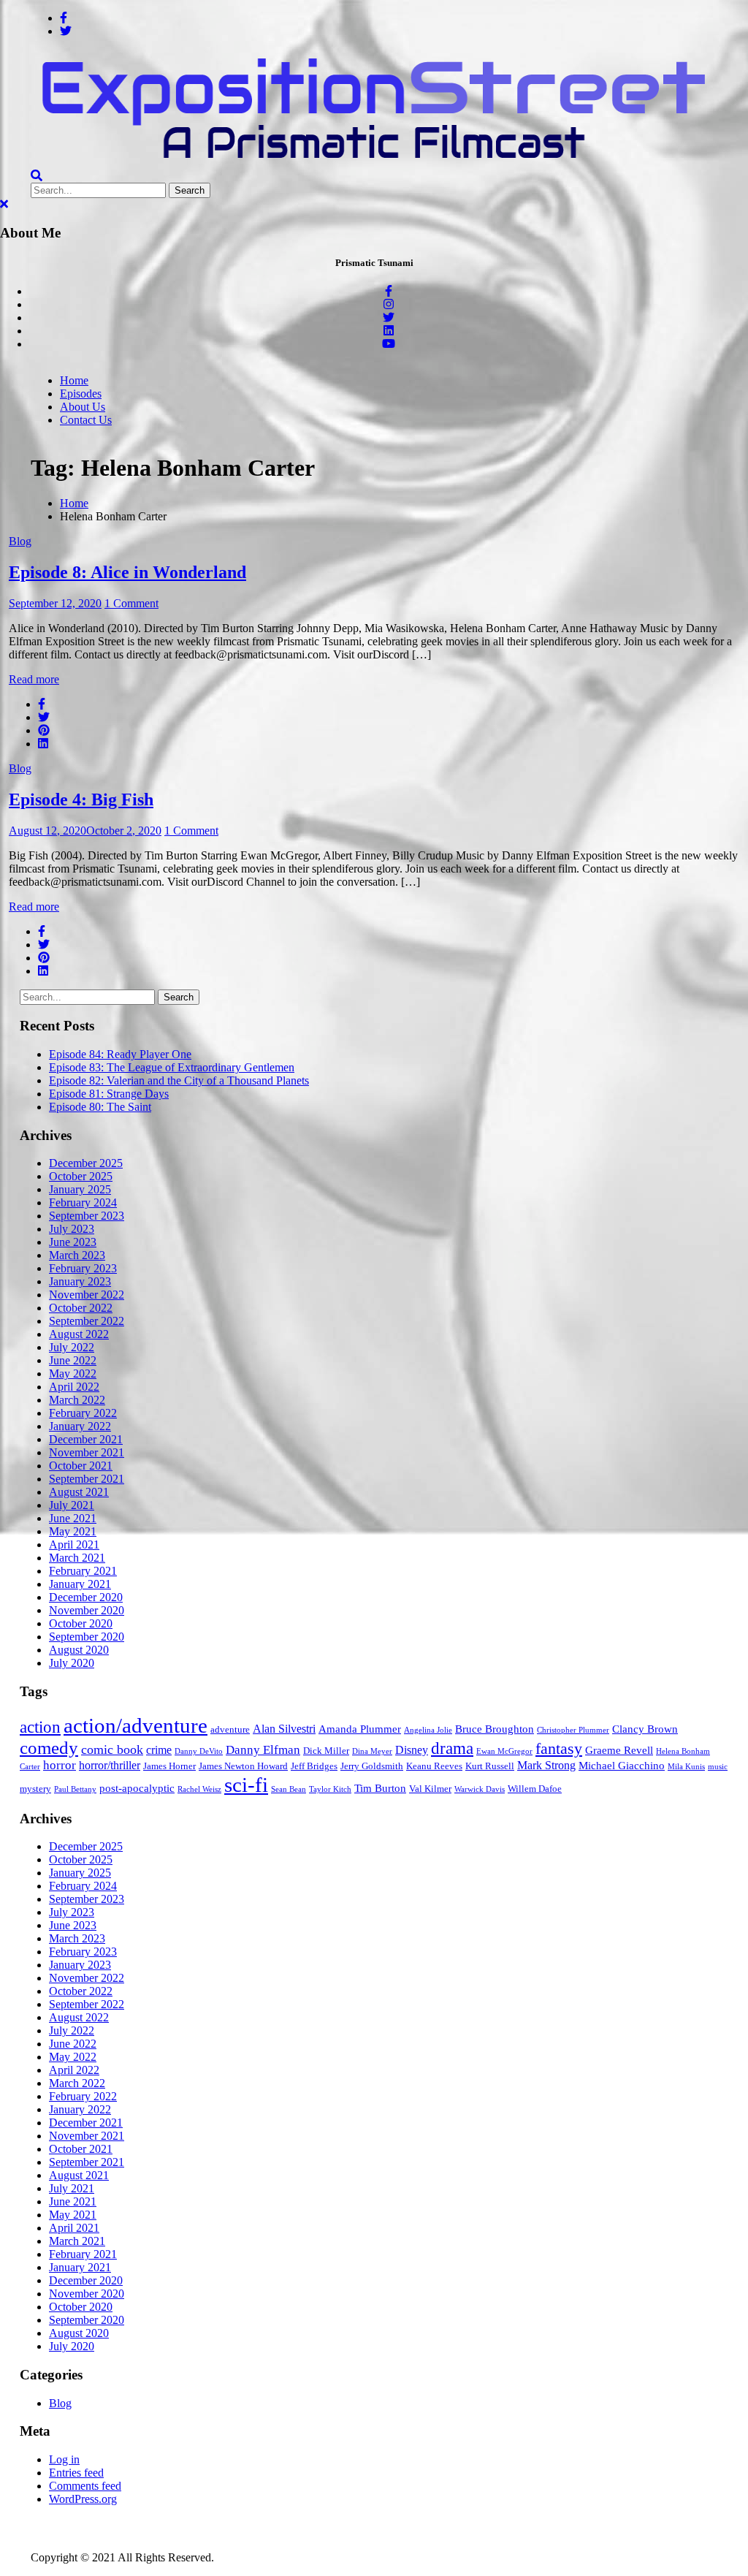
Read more (34, 679)
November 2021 (87, 1452)
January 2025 (80, 1189)
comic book (112, 1749)
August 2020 (79, 1650)
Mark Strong (546, 1765)
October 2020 (81, 1623)
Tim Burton (380, 1788)
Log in (64, 2459)
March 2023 (77, 1255)
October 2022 (81, 1308)
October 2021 (81, 1466)
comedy (49, 1748)
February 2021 (83, 1571)
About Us (83, 407)
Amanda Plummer (360, 1729)
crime (159, 1750)
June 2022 (73, 1360)
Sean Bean (289, 1789)
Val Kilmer (430, 1789)
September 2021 (87, 1479)
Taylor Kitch (330, 1789)
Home (74, 380)
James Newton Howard (243, 1766)
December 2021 (86, 1439)
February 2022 (83, 1413)
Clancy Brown (645, 1729)
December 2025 (86, 1163)
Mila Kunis (686, 1767)
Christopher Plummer (573, 1730)
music (718, 1767)
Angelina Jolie (428, 1730)
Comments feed (85, 2486)
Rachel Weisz (199, 1789)
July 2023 (72, 1229)
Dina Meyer (372, 1751)
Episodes (81, 394)
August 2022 (79, 1334)
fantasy (559, 1748)
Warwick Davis (480, 1789)
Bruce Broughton (495, 1729)
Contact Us (86, 420)
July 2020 (72, 1663)
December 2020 (86, 1597)
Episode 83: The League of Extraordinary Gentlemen (172, 1067)
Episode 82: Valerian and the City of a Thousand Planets (179, 1080)
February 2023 (83, 1268)
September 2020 (87, 1637)
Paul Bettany (75, 1789)
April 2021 (74, 1545)
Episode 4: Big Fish (81, 799)
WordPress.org (83, 2499)
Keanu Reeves (434, 1766)
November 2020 (87, 1610)
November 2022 (87, 1295)
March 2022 (77, 1400)
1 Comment (131, 603)
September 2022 (87, 1321)
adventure (230, 1730)
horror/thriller (110, 1765)
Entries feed (76, 2473)
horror (60, 1765)
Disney (412, 1750)
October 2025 (81, 1176)
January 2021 (80, 1584)
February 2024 (83, 1202)
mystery (35, 1789)
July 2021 (72, 1505)
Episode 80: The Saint (100, 1107)
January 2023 (80, 1281)
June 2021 (73, 1518)
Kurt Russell (490, 1766)
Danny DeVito (199, 1751)
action (40, 1727)
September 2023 (87, 1216)
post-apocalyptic (137, 1788)
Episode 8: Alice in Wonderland (127, 572)
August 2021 (79, 1492)
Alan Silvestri (284, 1729)
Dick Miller (326, 1751)
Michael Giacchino (622, 1766)
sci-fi (246, 1785)
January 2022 (80, 1426)
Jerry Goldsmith (372, 1766)
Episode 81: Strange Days (109, 1094)
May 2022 (73, 1374)
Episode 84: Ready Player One (120, 1054)
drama (452, 1748)
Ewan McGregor (504, 1751)
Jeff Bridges (314, 1766)
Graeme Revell (619, 1750)
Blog (20, 541)
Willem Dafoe (535, 1789)
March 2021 (77, 1558)
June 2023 (73, 1242)
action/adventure (136, 1725)
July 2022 (72, 1347)
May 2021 (73, 1531)
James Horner (169, 1766)
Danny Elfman (263, 1750)
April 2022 (74, 1387)
